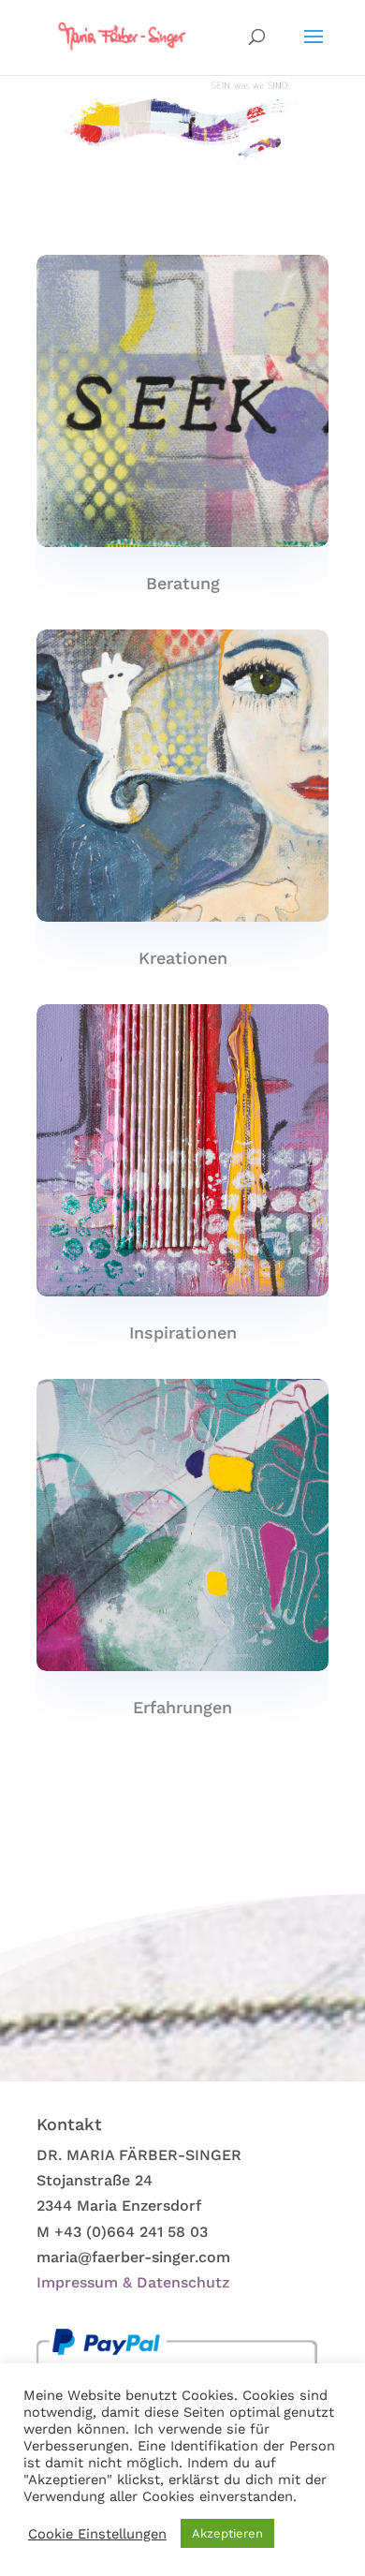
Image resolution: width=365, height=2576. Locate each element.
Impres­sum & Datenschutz (133, 2282)
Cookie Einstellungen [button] (97, 2534)
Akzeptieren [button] (227, 2533)
